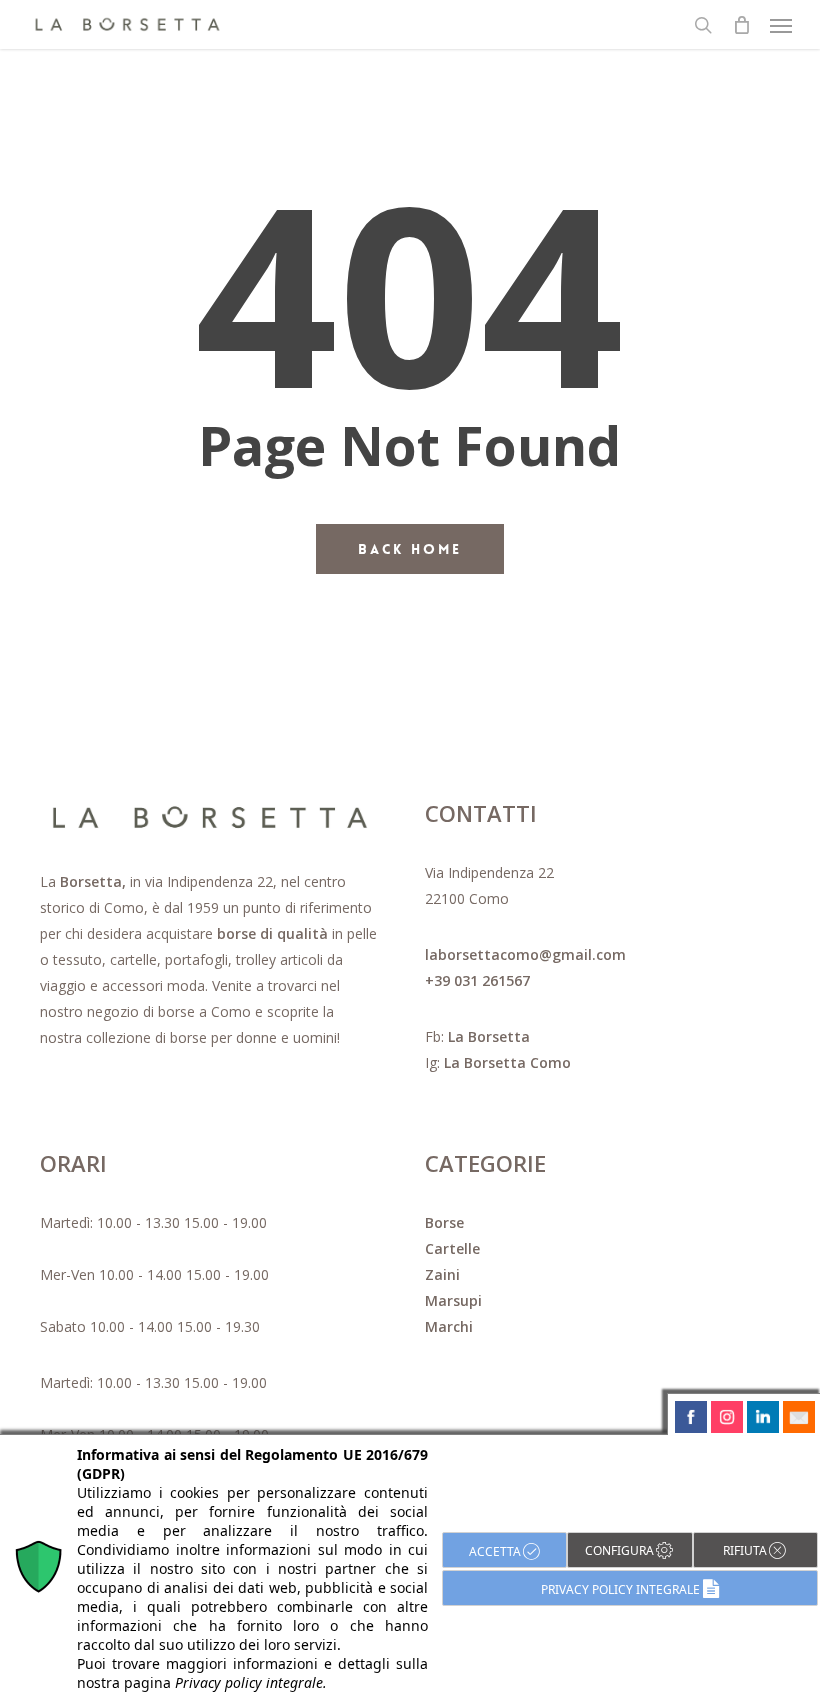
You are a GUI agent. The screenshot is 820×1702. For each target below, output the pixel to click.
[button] (781, 25)
